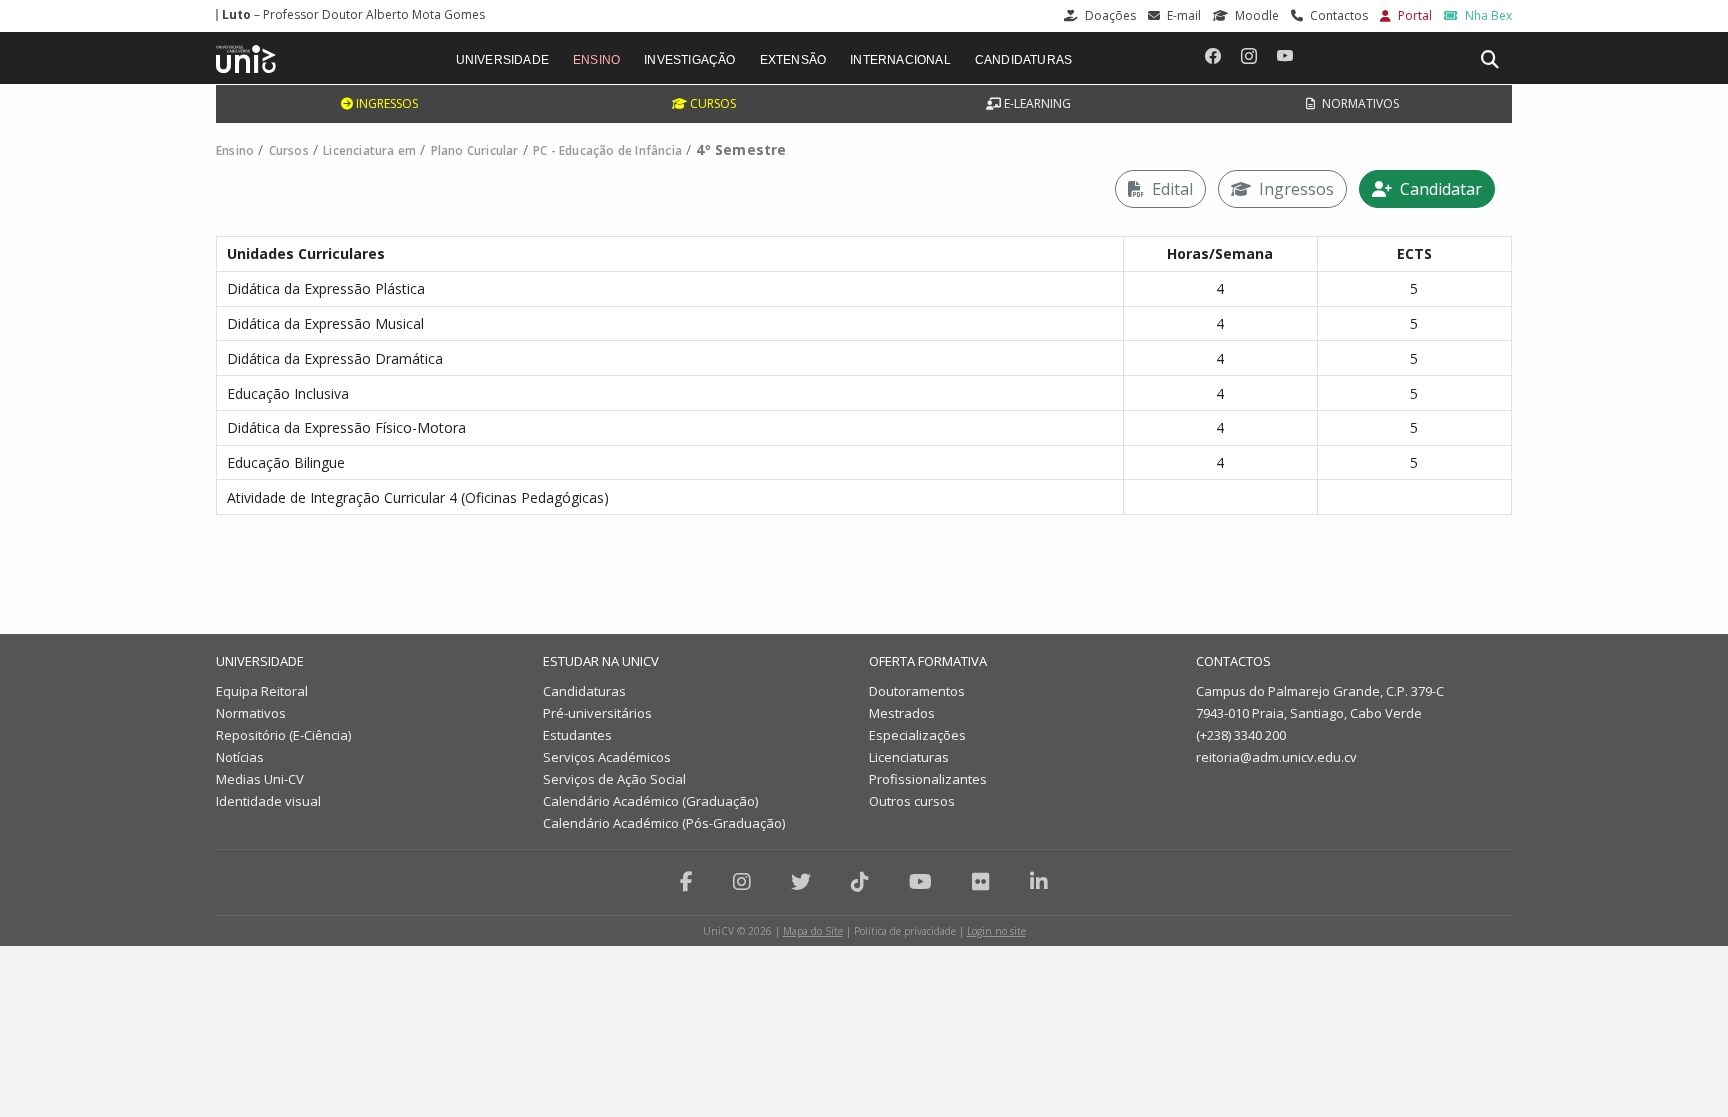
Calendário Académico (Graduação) (650, 801)
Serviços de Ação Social (614, 779)
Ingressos (385, 103)
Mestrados (902, 713)
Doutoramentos (917, 691)
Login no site (996, 931)
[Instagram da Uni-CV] (1249, 56)
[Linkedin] (1039, 881)
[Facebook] (686, 881)
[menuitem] (502, 58)
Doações (1109, 15)
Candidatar (1439, 189)
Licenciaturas (909, 757)
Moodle (1255, 15)
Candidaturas (584, 691)
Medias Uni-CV (260, 779)
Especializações (917, 735)
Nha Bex (1487, 15)
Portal (1413, 15)
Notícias (240, 757)
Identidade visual (268, 801)
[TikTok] (860, 881)
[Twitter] (801, 881)
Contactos (1337, 15)
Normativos (1359, 103)
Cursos (711, 103)
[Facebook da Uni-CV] (1213, 56)
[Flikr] (981, 881)
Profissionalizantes (928, 779)
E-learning (1036, 103)
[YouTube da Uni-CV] (1285, 56)
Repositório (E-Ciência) (283, 735)
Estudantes (577, 735)
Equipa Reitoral (262, 691)
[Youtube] (920, 881)
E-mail (1182, 15)
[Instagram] (742, 881)
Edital (1170, 189)
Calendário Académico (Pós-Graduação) (664, 823)
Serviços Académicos (607, 757)
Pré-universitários (597, 713)
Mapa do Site (813, 931)
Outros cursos (912, 801)
